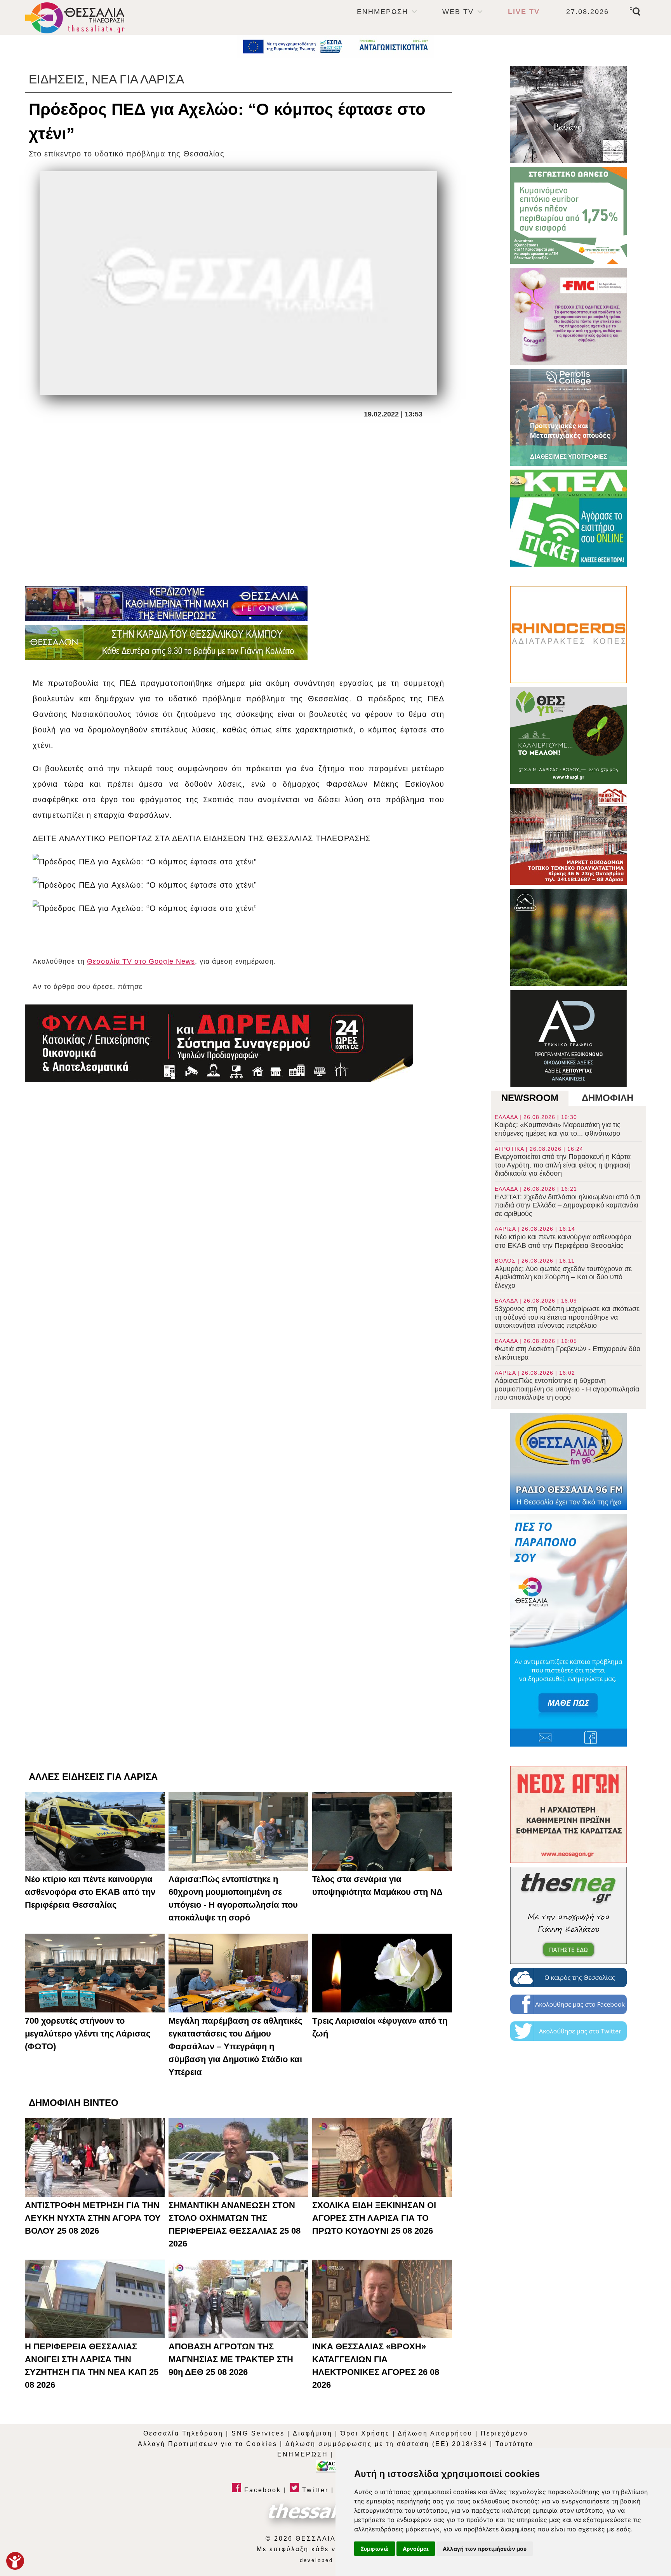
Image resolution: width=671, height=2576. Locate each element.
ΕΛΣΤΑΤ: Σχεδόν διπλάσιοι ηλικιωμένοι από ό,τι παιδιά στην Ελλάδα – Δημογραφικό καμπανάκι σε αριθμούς (568, 1202)
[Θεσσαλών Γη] (166, 642)
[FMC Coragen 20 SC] (568, 316)
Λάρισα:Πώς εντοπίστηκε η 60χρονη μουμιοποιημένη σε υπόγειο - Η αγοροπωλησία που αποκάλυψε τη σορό (567, 1386)
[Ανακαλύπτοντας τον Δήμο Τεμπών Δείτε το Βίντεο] (568, 114)
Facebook (261, 2490)
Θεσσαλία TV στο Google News (141, 961)
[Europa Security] (219, 1043)
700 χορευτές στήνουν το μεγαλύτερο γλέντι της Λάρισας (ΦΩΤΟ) (88, 2034)
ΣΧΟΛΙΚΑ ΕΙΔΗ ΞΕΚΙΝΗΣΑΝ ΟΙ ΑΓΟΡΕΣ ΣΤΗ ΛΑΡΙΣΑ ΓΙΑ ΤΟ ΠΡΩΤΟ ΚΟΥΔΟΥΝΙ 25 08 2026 (374, 2218)
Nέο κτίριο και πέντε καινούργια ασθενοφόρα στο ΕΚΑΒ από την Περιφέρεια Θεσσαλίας (563, 1237)
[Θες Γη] (568, 736)
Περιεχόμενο (504, 2433)
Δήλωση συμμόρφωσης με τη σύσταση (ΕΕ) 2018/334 (386, 2444)
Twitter (314, 2490)
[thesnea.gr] (568, 1915)
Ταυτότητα (515, 2444)
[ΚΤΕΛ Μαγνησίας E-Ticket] (568, 518)
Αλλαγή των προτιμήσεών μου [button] (485, 2549)
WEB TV (458, 12)
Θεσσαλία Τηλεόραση (183, 2433)
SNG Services (258, 2433)
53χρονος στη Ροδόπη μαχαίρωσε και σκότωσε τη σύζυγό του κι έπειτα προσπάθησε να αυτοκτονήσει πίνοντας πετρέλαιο (567, 1313)
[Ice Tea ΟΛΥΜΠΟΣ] (568, 937)
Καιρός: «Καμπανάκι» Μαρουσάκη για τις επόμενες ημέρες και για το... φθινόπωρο (558, 1126)
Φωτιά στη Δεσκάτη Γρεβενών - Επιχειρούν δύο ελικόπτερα (568, 1350)
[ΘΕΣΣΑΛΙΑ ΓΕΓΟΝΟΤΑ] (166, 604)
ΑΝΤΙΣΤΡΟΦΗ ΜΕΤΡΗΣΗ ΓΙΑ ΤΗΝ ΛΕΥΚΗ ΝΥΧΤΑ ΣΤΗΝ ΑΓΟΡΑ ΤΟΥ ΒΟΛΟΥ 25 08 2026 (93, 2218)
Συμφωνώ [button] (375, 2549)
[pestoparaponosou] (568, 1630)
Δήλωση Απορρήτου (435, 2433)
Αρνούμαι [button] (416, 2549)
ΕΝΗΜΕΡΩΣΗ (382, 12)
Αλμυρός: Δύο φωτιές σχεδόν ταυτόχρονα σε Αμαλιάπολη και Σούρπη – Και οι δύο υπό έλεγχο (563, 1273)
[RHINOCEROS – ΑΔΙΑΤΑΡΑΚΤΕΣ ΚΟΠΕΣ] (568, 635)
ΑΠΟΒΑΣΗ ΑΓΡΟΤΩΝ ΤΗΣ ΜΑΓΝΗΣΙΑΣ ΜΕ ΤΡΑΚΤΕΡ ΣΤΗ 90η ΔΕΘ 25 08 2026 (231, 2359)
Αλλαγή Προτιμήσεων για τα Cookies (208, 2444)
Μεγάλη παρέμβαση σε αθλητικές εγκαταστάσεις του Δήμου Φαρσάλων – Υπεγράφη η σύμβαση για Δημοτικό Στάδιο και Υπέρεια (235, 2046)
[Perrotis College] (568, 417)
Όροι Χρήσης (365, 2433)
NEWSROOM (530, 1098)
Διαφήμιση (313, 2433)
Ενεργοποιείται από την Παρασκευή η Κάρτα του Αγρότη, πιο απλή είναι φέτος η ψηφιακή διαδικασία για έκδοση (563, 1162)
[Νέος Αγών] (568, 1814)
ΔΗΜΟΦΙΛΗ (608, 1098)
